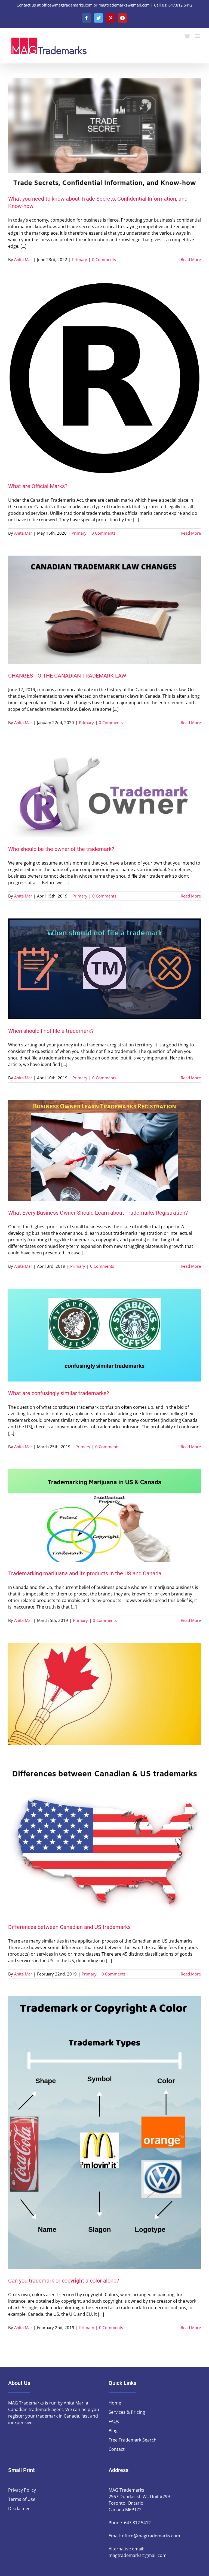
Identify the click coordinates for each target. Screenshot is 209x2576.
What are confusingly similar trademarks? (59, 1393)
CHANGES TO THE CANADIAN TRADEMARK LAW (67, 676)
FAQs (114, 2421)
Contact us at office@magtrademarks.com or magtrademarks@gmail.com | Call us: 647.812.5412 (104, 5)
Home (115, 2403)
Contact (117, 2449)
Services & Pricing (127, 2412)
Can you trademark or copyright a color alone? (64, 2281)
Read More (191, 259)
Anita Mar (23, 259)
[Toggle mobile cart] (187, 36)
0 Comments (104, 259)
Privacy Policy (22, 2490)
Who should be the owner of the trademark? (61, 849)
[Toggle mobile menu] (198, 36)
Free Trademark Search (133, 2440)
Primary (80, 259)
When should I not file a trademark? (51, 1031)
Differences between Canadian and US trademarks (69, 1927)
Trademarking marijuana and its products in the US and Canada (85, 1573)
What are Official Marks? (38, 486)
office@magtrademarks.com (151, 2536)
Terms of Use (22, 2499)
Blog (113, 2431)
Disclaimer (19, 2508)
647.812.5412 (137, 2523)
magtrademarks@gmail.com (138, 2555)
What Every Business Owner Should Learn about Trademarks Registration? (98, 1213)
